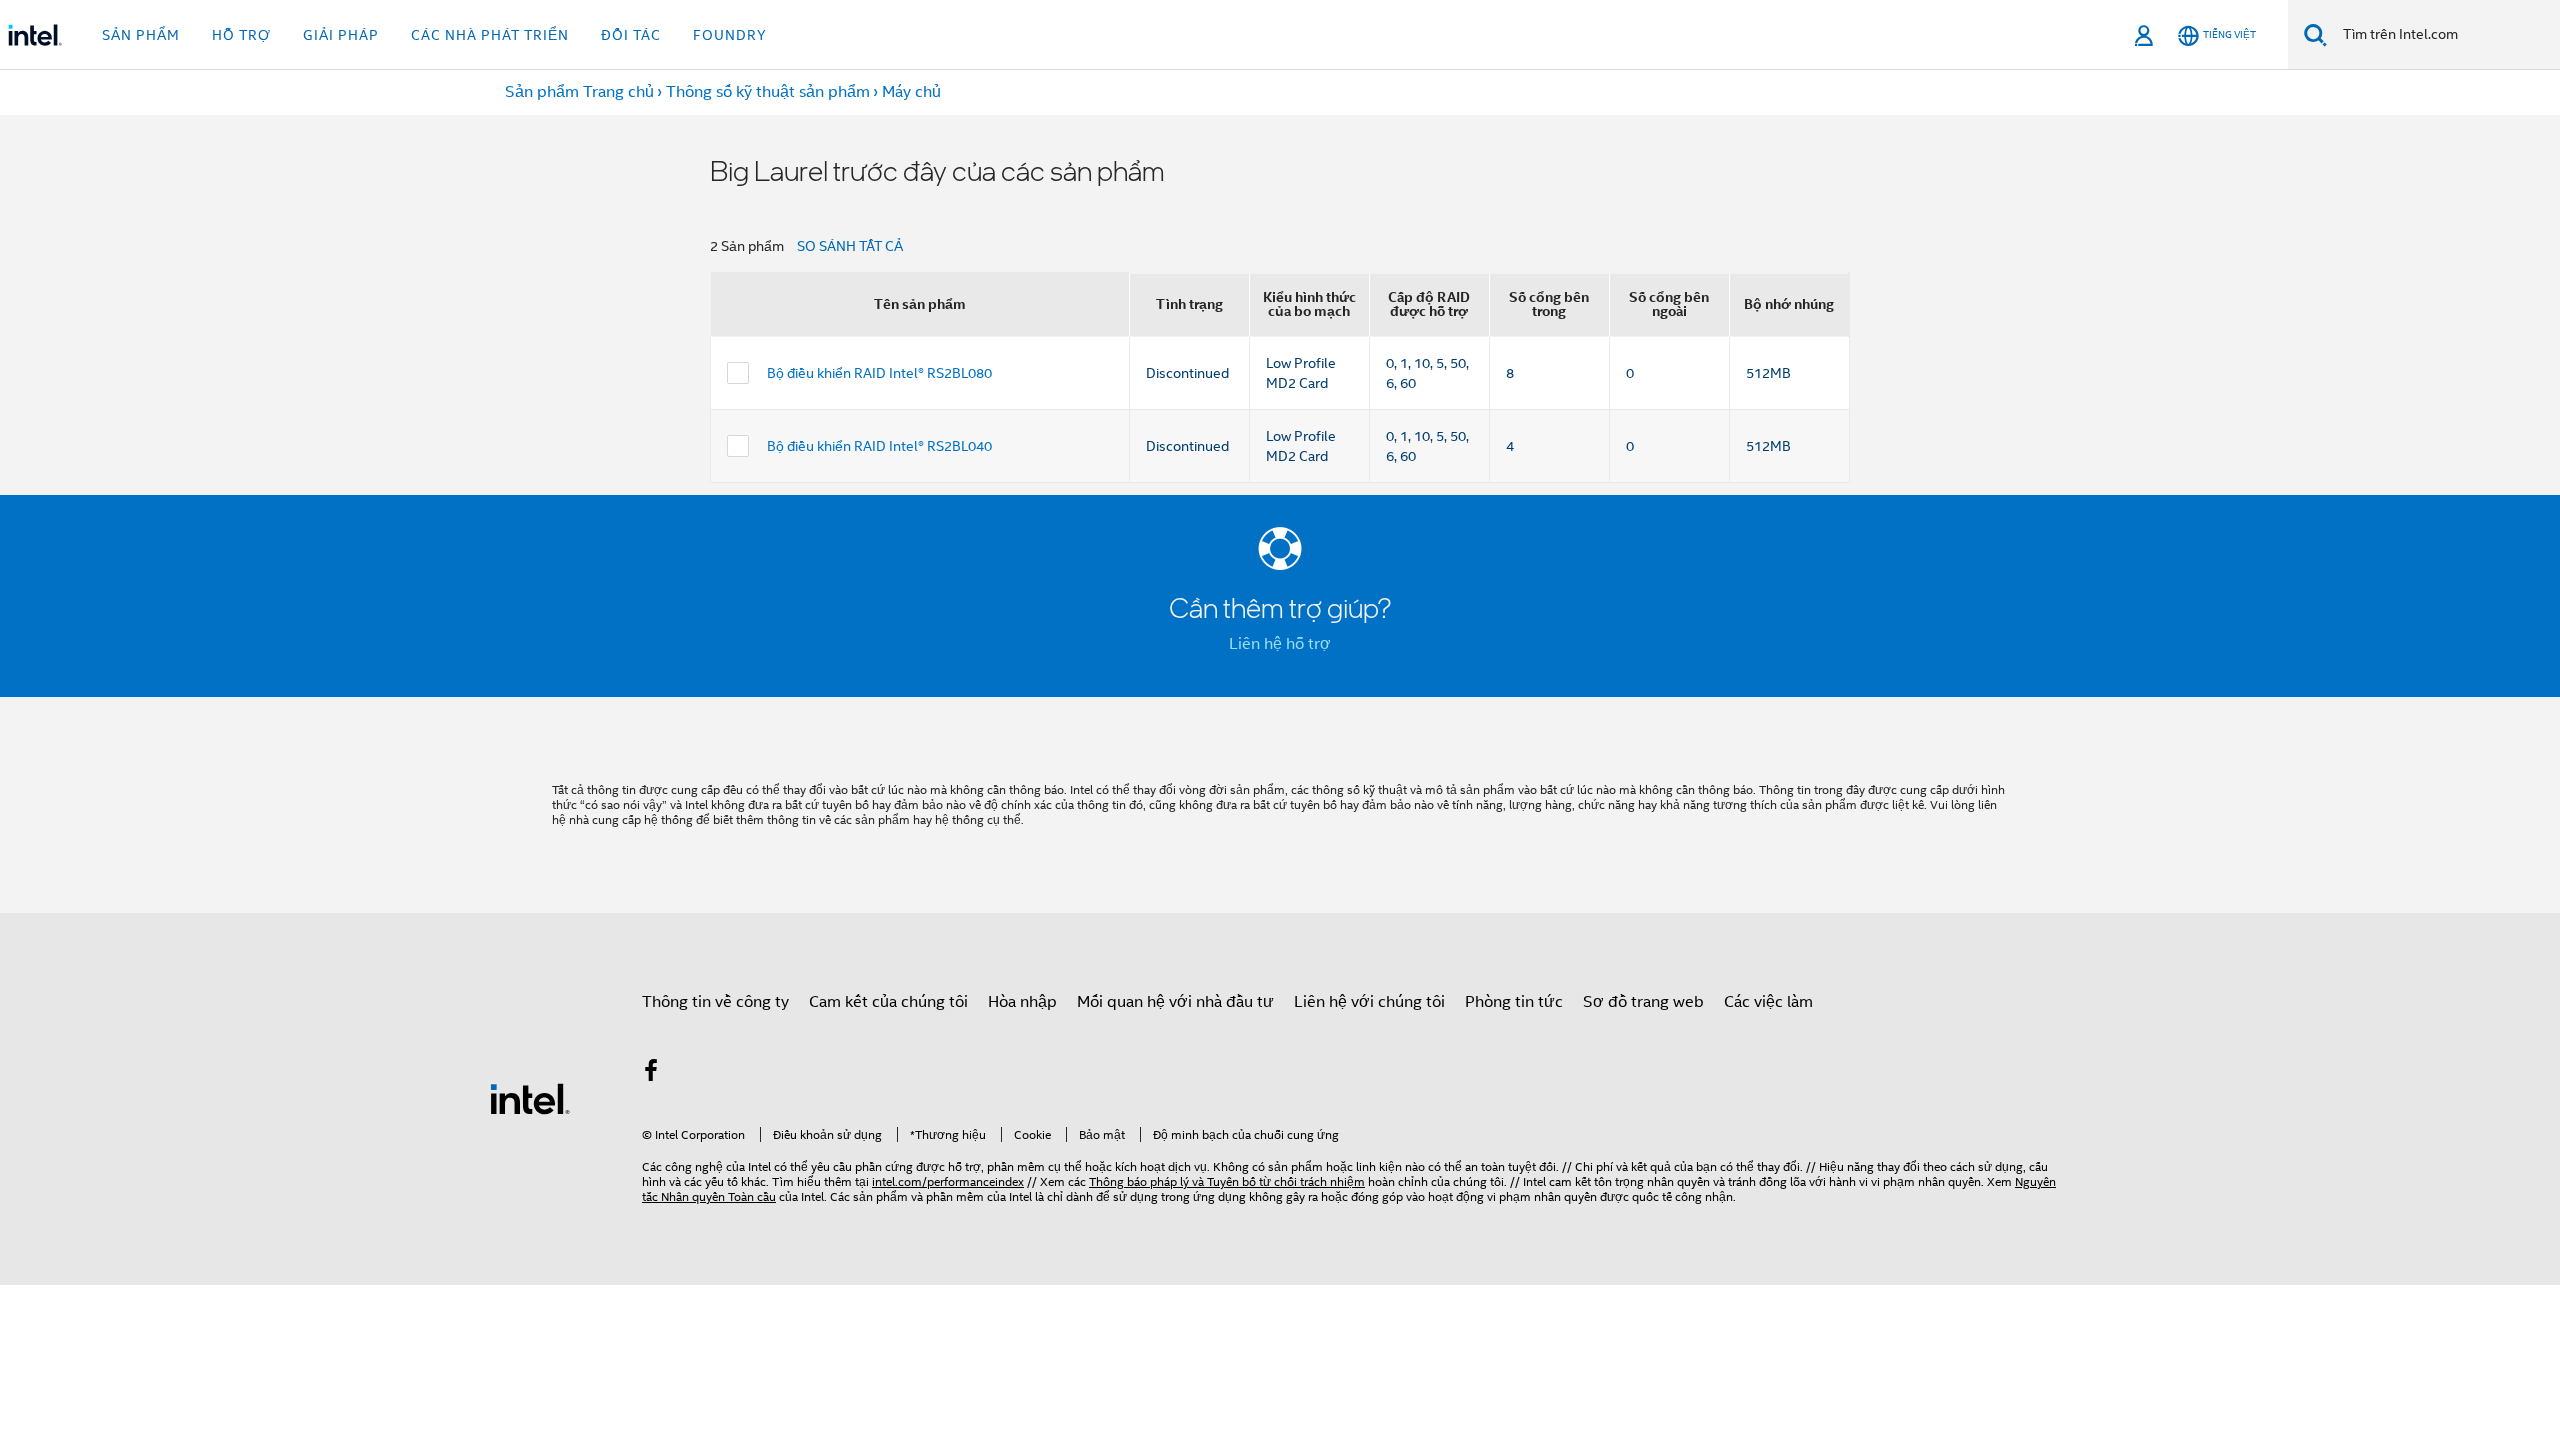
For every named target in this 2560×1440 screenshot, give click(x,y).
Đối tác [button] (631, 35)
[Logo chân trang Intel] (530, 1098)
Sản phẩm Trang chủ (579, 92)
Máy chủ (911, 92)
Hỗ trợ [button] (241, 35)
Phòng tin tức (1514, 1002)
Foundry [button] (730, 35)
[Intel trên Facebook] (651, 1074)
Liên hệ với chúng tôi (1369, 1002)
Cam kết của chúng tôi (888, 1002)
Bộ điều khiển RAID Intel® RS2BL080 (879, 373)
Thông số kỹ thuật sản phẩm (768, 92)
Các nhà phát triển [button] (490, 35)
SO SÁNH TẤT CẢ (850, 246)
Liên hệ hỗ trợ (1280, 644)
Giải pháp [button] (341, 35)
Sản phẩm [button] (141, 35)
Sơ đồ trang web (1643, 1002)
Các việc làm (1768, 1002)
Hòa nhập (1022, 1002)
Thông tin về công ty (715, 1002)
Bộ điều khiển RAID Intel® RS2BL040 (879, 446)
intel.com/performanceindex (948, 1181)
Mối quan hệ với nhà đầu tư (1175, 1002)
